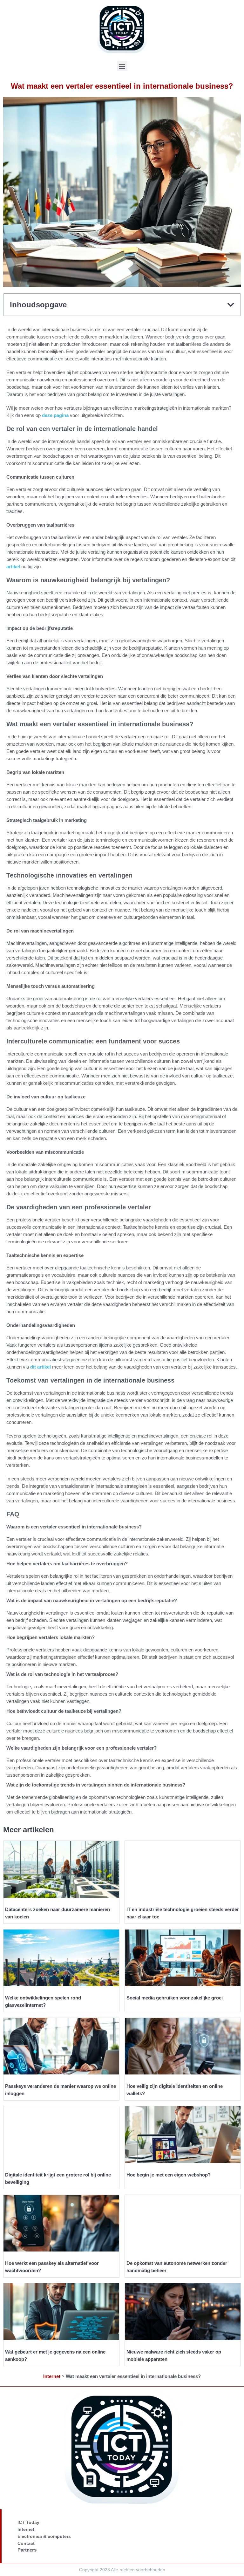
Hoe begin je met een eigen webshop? (169, 2175)
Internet (52, 2376)
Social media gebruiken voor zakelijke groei (175, 1998)
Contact (26, 2543)
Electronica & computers (44, 2536)
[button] (122, 66)
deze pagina (55, 415)
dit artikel (41, 1367)
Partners (27, 2550)
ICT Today (28, 2522)
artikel (13, 567)
